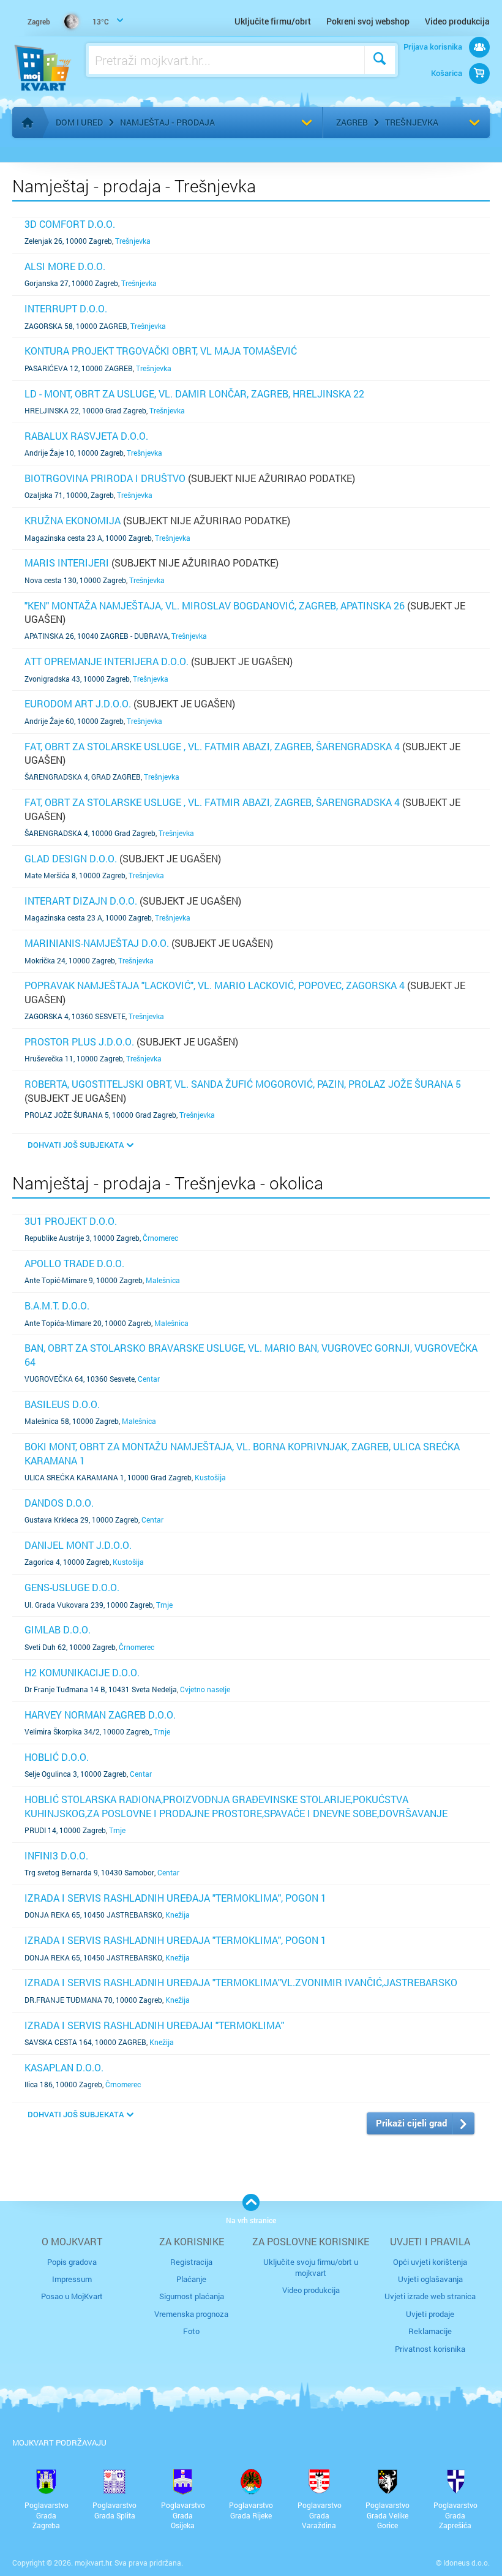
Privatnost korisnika (430, 2349)
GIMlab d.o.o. (58, 1629)
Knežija (178, 1915)
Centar (149, 1379)
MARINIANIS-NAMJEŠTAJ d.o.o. (97, 943)
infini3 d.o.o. (56, 1855)
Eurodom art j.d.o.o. (78, 703)
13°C (68, 21)
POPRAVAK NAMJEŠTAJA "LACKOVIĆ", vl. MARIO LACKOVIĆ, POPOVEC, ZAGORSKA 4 (215, 985)
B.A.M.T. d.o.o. (57, 1305)
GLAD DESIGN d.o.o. (71, 858)
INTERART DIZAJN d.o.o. (81, 901)
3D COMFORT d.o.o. (70, 224)
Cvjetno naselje (205, 1689)
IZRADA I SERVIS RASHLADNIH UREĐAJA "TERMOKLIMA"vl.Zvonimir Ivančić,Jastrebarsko (241, 1982)
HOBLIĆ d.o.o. (57, 1757)
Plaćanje (191, 2279)
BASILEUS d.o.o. (62, 1404)
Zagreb (352, 122)
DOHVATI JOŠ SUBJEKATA (76, 1145)
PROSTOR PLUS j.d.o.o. (79, 1041)
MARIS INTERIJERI (67, 563)
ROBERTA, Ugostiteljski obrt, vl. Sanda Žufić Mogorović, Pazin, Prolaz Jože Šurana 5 (243, 1084)
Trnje (164, 1605)
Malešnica (163, 1280)
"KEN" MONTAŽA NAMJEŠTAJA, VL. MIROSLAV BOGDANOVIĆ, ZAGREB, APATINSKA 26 (215, 605)
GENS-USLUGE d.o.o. (72, 1587)
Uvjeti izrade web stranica (430, 2296)
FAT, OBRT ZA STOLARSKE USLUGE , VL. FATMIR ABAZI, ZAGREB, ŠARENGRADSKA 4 (212, 746)
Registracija (191, 2262)
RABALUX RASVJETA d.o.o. (86, 436)
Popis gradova (72, 2262)
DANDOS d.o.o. (59, 1503)
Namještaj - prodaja (167, 122)
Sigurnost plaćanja (192, 2296)
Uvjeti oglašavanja (430, 2279)
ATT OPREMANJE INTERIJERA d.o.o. (107, 661)
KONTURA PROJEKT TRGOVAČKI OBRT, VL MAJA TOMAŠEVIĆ (161, 351)
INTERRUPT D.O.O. (66, 308)
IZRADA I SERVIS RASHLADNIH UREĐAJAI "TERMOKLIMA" (154, 2025)
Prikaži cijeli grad (411, 2123)
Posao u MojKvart (72, 2296)
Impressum (72, 2279)
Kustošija (210, 1477)
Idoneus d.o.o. (466, 2563)
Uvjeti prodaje (430, 2314)
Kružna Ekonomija (73, 520)
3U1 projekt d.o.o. (71, 1221)
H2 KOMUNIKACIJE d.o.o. (82, 1672)
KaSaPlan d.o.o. (64, 2067)
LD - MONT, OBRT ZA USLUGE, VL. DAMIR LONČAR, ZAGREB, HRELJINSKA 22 (194, 394)
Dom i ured (79, 122)
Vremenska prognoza (191, 2314)
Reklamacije (430, 2331)
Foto (191, 2331)
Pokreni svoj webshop (368, 21)
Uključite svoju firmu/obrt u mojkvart (311, 2267)
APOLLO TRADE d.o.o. (74, 1263)
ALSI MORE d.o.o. (65, 266)
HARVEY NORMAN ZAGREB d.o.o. (100, 1715)
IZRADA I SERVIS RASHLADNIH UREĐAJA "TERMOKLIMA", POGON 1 (175, 1898)
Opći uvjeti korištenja (430, 2262)
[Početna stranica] (28, 122)
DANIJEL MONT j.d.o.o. (78, 1545)
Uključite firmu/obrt (273, 21)
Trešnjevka (412, 122)
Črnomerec (160, 1238)
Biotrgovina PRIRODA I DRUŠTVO (105, 478)
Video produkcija (457, 21)
